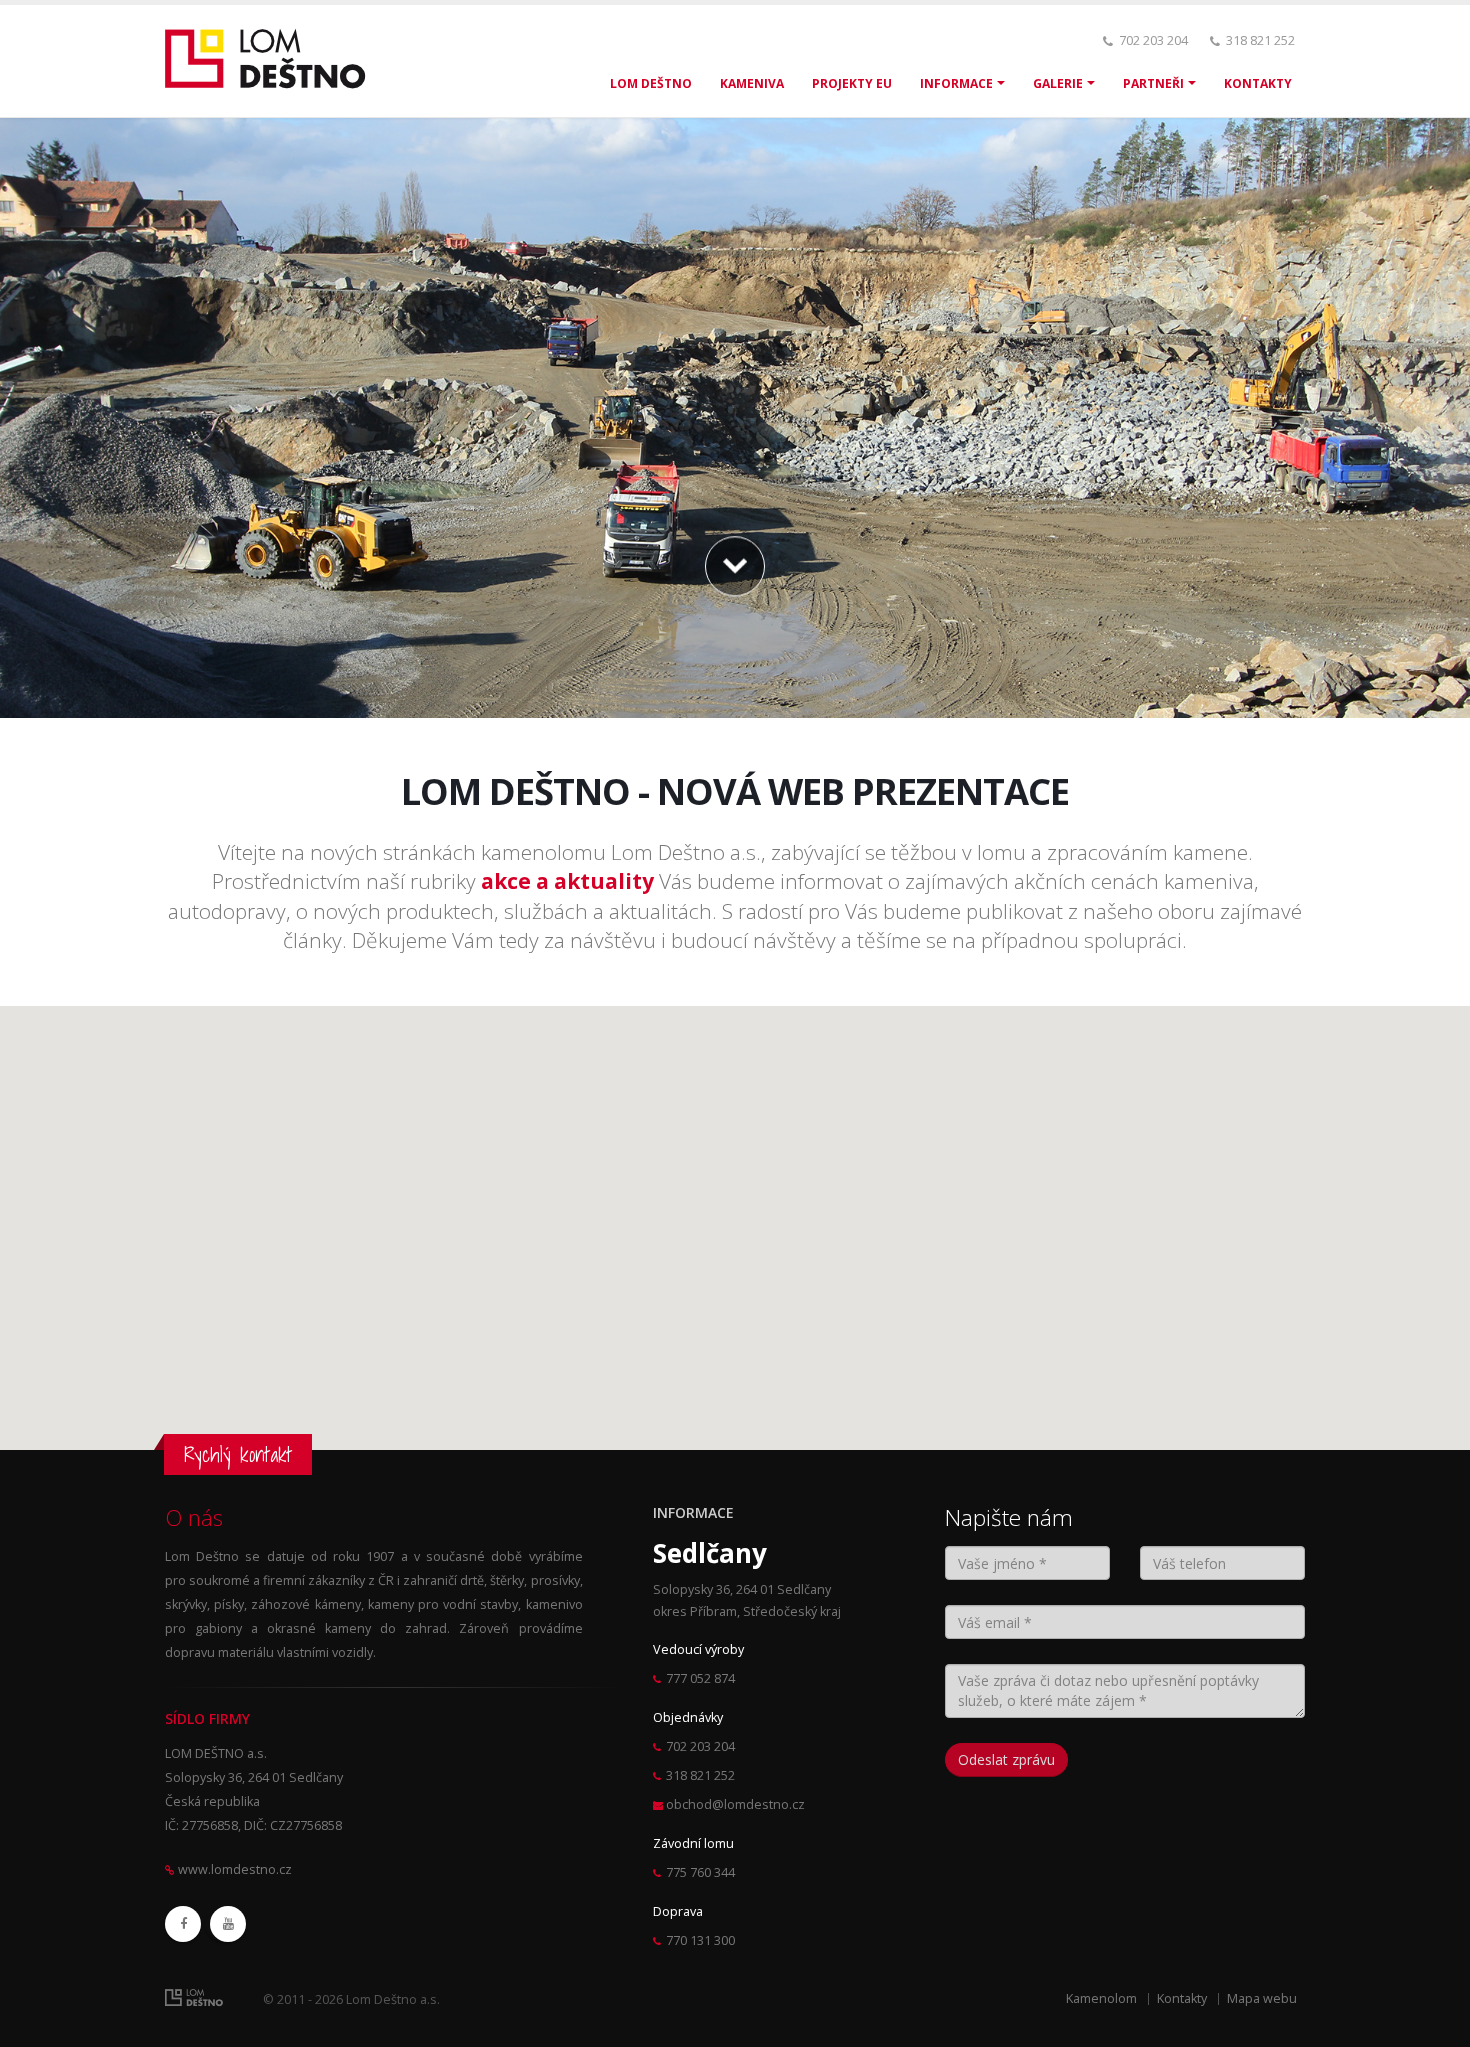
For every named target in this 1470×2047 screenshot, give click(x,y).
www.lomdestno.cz (235, 1869)
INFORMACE (956, 83)
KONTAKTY (1258, 83)
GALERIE (1058, 83)
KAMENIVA (752, 83)
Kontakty (1182, 1998)
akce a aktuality (567, 881)
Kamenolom (1101, 1998)
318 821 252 (1260, 40)
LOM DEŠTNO (651, 83)
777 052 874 (700, 1678)
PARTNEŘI (1153, 83)
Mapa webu (1262, 1998)
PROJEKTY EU (852, 83)
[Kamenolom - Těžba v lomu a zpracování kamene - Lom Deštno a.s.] (271, 59)
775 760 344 (700, 1872)
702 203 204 (1153, 40)
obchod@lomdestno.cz (735, 1804)
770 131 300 (700, 1940)
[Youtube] (228, 1924)
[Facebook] (183, 1924)
